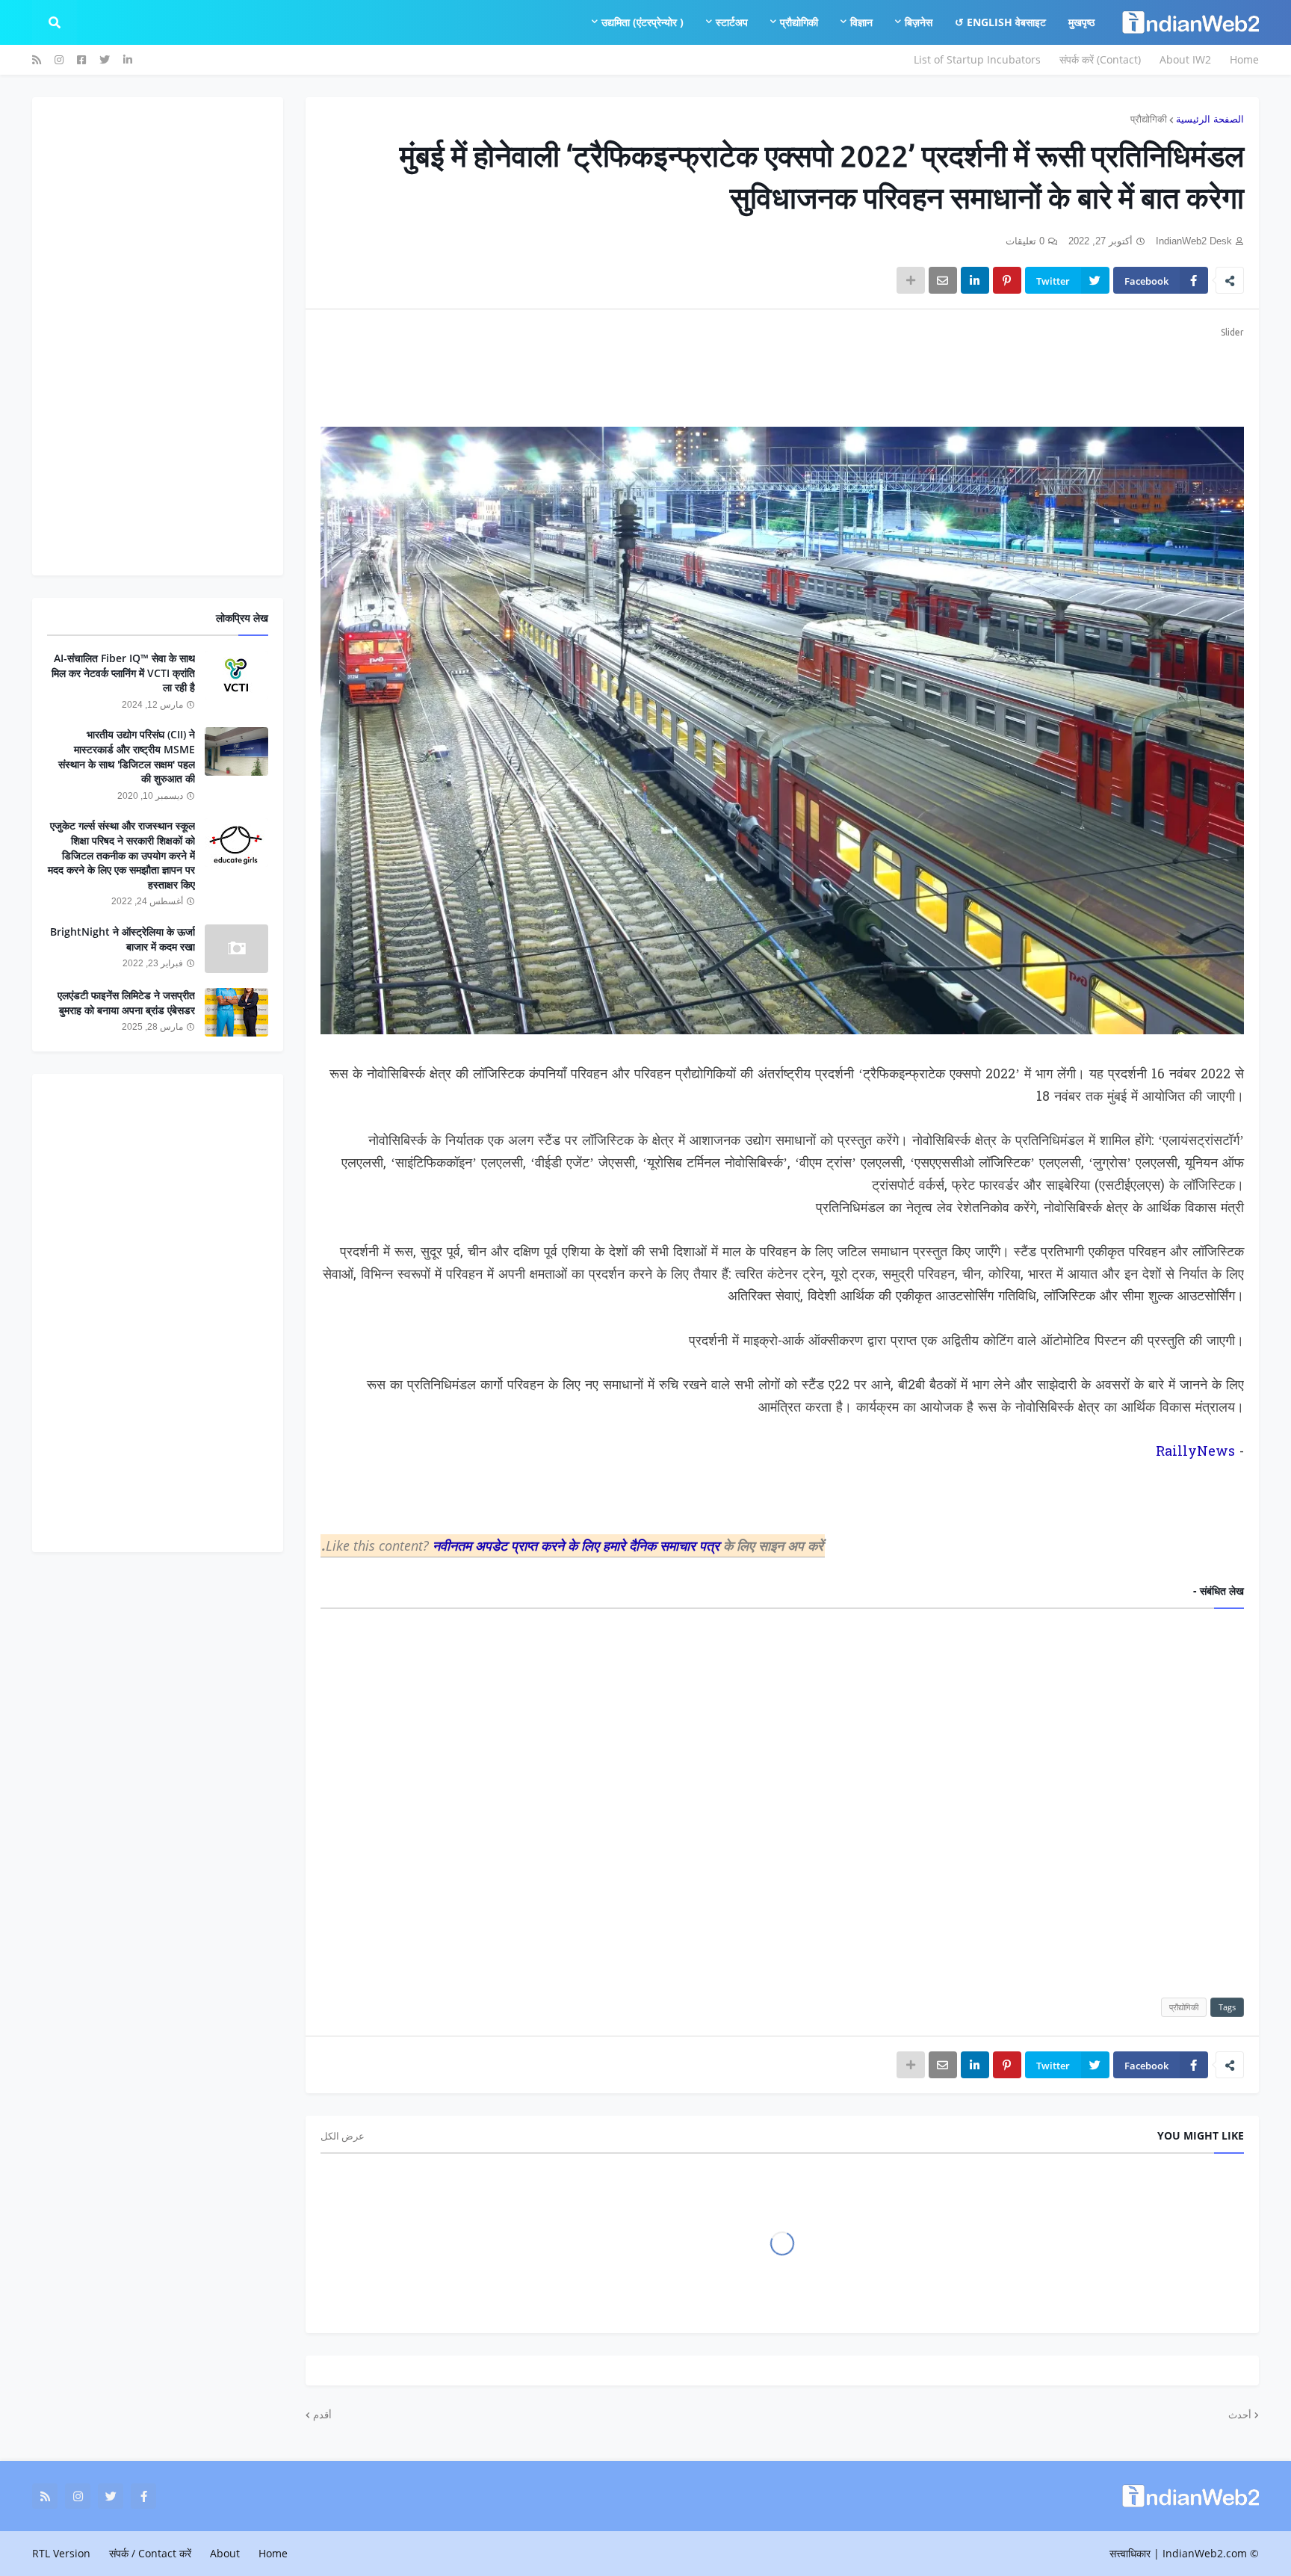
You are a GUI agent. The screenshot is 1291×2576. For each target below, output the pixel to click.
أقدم (322, 2415)
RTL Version (61, 2553)
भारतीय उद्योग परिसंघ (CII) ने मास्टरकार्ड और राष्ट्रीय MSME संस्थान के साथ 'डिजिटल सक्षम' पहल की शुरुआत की (127, 756)
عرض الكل (343, 2136)
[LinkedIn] (975, 280)
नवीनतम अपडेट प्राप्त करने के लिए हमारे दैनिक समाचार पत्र (578, 1545)
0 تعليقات (1025, 241)
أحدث (1240, 2415)
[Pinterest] (1007, 280)
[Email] (943, 280)
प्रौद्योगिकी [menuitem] (799, 22)
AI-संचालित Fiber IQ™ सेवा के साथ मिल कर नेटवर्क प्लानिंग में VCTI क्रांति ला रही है (123, 673)
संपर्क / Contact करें (150, 2553)
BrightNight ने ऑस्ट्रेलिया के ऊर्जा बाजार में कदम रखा (123, 939)
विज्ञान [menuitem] (861, 22)
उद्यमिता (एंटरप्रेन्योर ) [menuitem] (643, 22)
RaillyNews (1195, 1452)
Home (1244, 59)
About (225, 2553)
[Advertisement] (796, 374)
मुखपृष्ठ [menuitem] (1081, 22)
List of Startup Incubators (977, 59)
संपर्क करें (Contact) (1100, 59)
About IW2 (1185, 59)
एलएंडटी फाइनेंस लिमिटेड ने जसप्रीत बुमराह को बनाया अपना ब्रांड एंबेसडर (126, 1003)
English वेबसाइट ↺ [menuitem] (1000, 22)
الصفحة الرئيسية (1210, 119)
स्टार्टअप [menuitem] (732, 22)
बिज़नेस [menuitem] (919, 22)
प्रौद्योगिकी (1149, 119)
